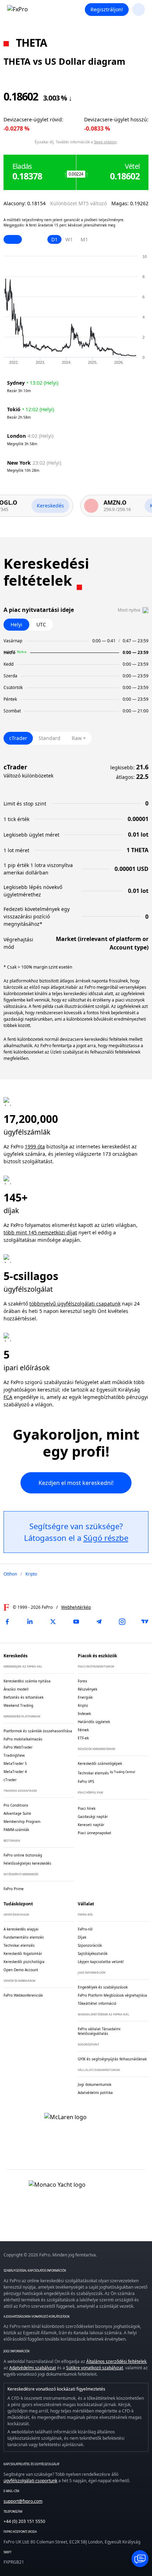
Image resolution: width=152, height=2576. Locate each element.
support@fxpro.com (23, 2501)
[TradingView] (145, 1622)
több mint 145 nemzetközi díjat (40, 1232)
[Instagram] (122, 1622)
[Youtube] (76, 1622)
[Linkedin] (30, 1622)
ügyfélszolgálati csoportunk (30, 2481)
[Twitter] (53, 1622)
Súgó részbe (106, 1538)
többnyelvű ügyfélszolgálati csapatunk (75, 1304)
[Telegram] (99, 1622)
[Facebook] (7, 1622)
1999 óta (35, 1146)
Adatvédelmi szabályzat (33, 2368)
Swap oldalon (105, 142)
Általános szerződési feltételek (116, 2361)
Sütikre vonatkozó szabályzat (95, 2368)
